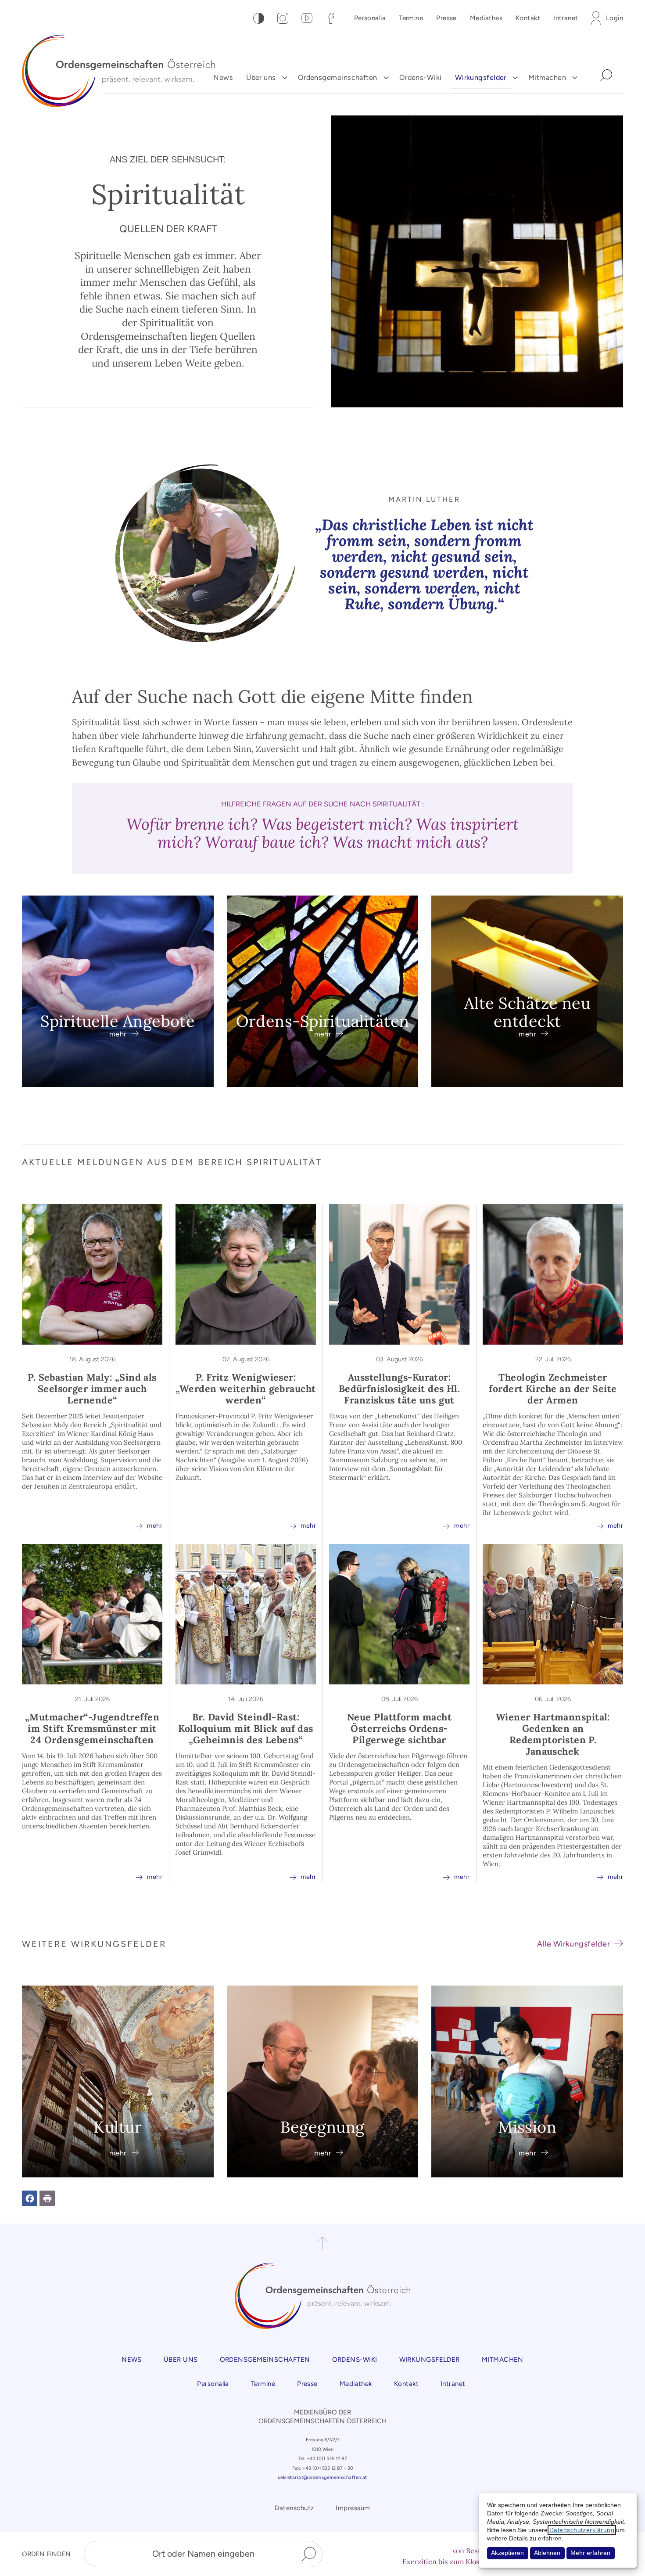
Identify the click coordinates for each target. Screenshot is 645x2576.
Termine (411, 18)
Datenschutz (294, 2508)
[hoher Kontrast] (259, 18)
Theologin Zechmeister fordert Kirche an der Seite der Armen (553, 1389)
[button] (30, 2198)
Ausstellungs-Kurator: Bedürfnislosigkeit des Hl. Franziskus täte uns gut (400, 1389)
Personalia (370, 18)
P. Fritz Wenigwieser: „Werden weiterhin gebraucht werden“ (245, 1389)
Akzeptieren (507, 2553)
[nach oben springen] (322, 2243)
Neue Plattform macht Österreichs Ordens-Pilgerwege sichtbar (399, 1728)
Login (615, 18)
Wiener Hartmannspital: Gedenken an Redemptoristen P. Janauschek (553, 1734)
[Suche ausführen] (309, 2554)
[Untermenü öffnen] (285, 78)
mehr (149, 1525)
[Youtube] (307, 18)
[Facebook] (331, 18)
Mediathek (486, 18)
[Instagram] (283, 18)
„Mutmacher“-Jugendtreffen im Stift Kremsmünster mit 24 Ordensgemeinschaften (92, 1728)
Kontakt (528, 18)
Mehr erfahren (590, 2553)
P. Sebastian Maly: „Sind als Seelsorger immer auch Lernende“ (92, 1389)
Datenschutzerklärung (582, 2530)
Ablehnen (547, 2553)
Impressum (353, 2508)
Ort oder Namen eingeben (203, 2554)
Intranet (566, 18)
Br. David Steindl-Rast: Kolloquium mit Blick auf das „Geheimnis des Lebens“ (246, 1728)
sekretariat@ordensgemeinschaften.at (322, 2477)
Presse (446, 18)
